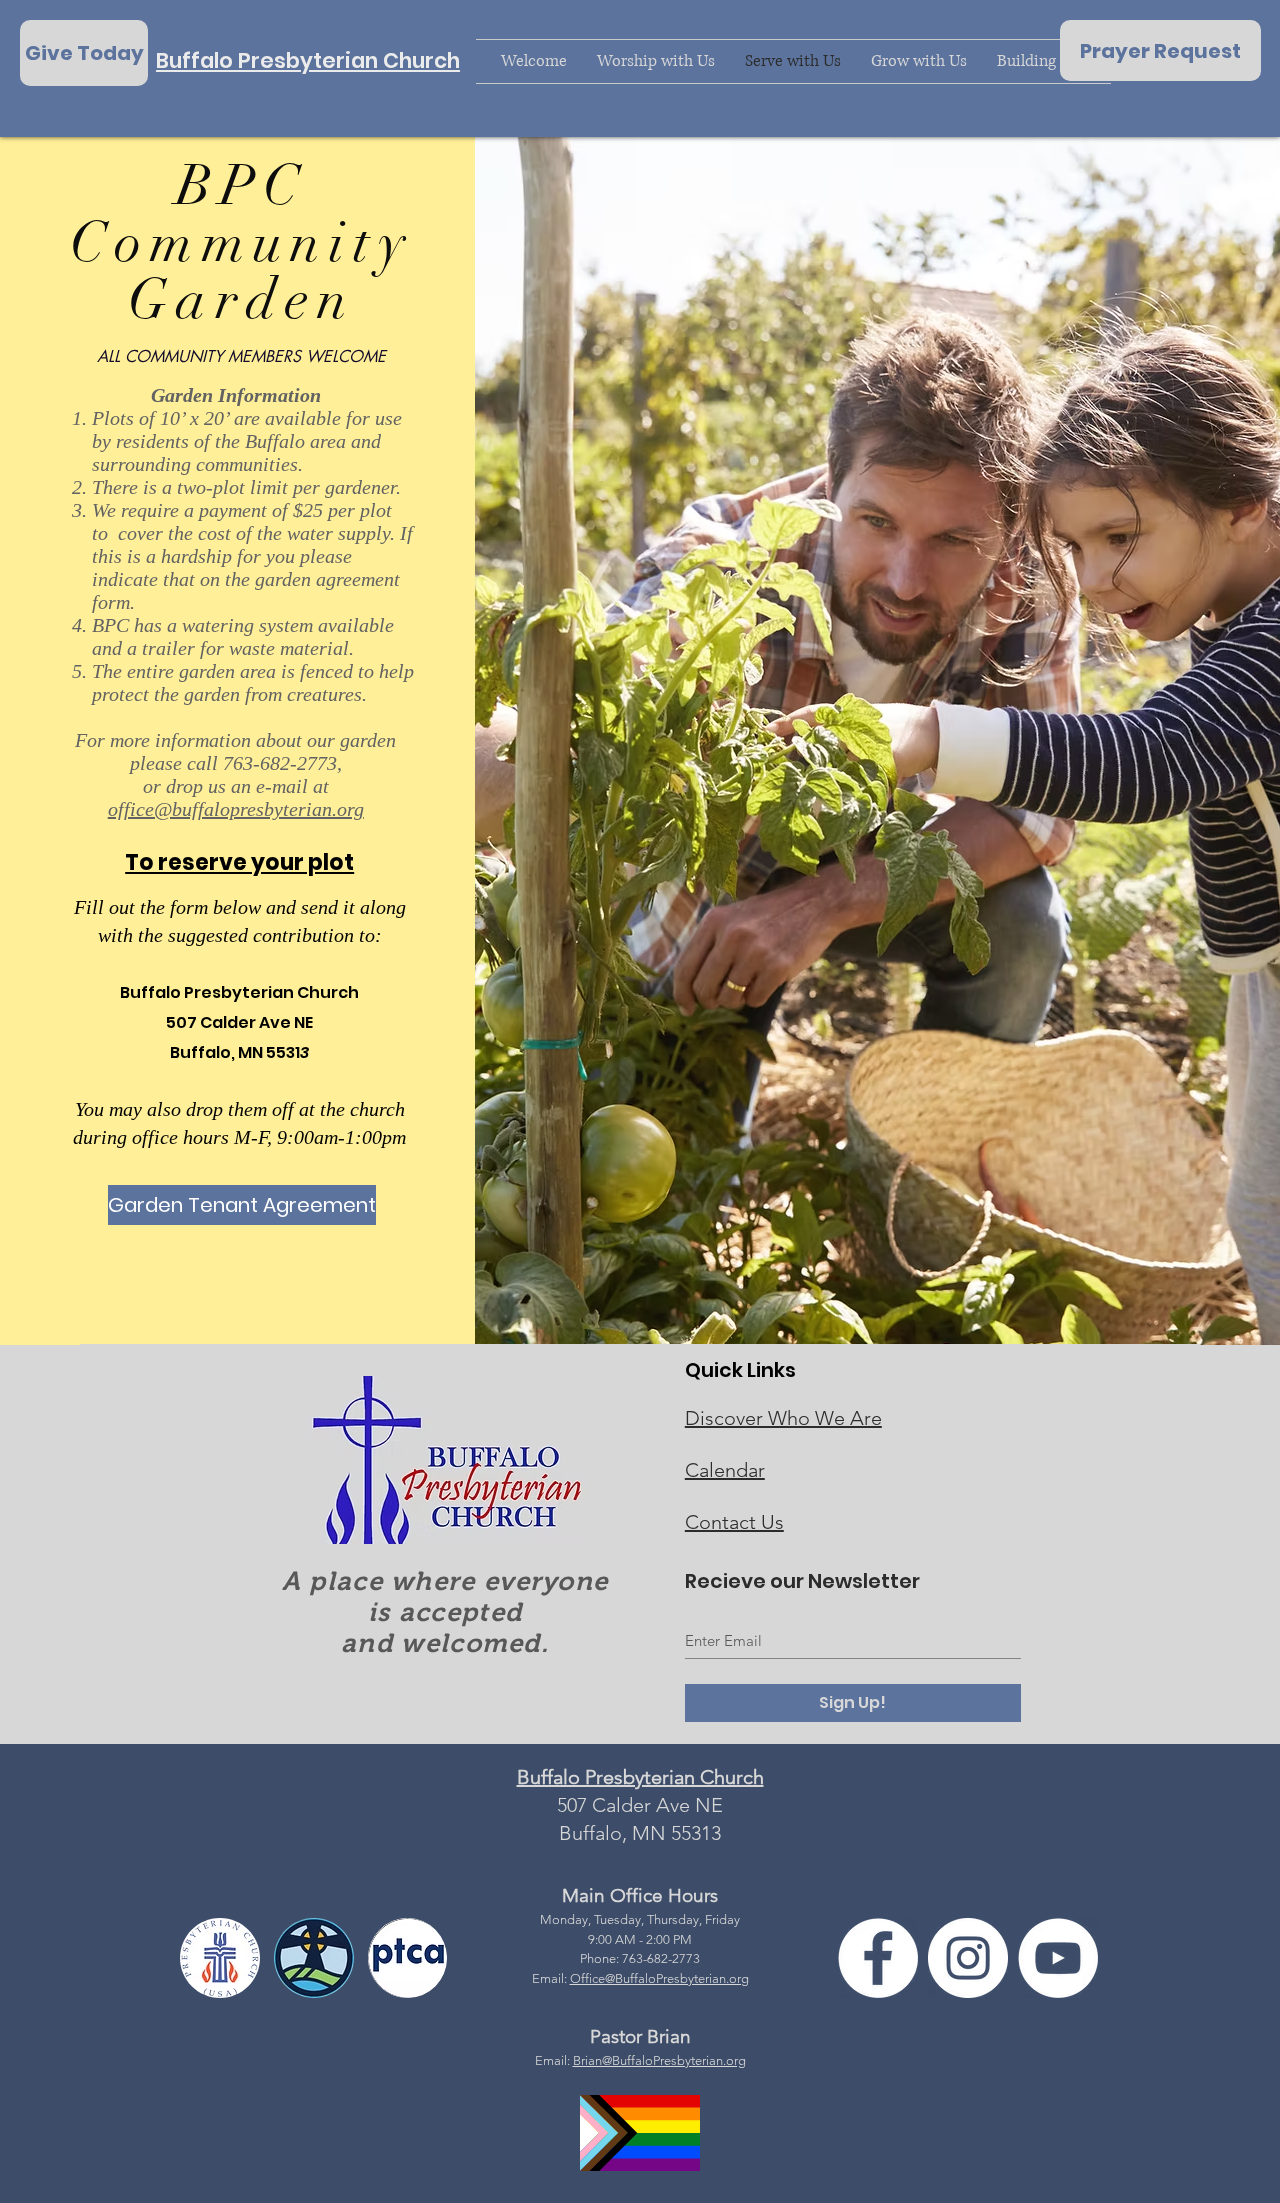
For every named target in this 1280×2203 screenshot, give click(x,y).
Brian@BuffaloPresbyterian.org (659, 2060)
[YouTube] (1058, 1958)
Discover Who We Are (783, 1418)
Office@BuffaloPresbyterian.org (659, 1978)
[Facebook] (878, 1958)
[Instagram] (968, 1958)
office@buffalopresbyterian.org (236, 809)
